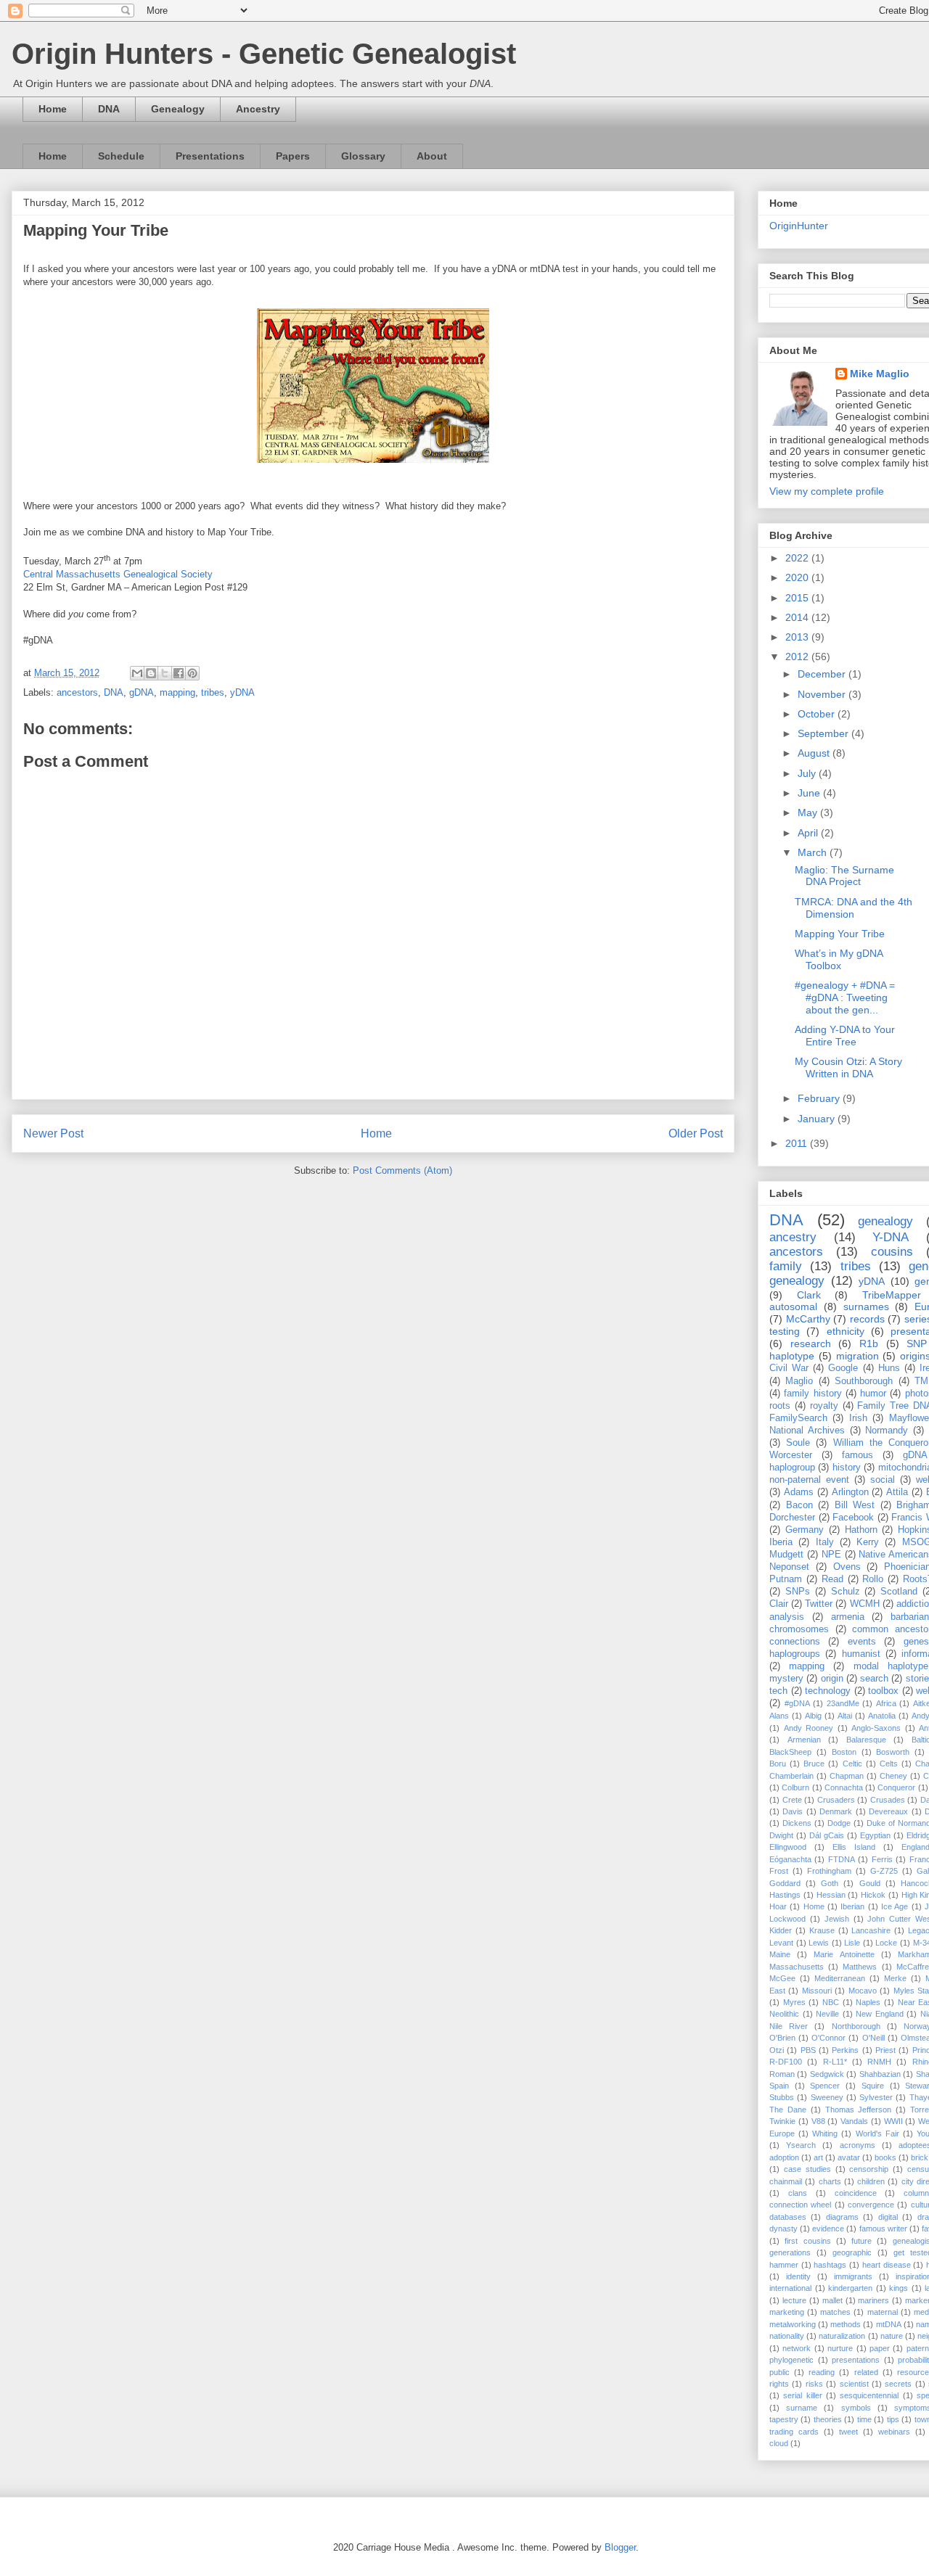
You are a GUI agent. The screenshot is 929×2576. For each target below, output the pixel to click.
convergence (871, 2205)
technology (828, 1691)
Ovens (847, 1567)
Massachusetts (797, 1967)
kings (899, 2288)
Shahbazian (880, 2074)
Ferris (882, 1859)
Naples (868, 2002)
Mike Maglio (880, 374)
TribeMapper (892, 1295)
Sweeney (827, 2097)
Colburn (795, 1787)
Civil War (789, 1368)
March (814, 852)
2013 (798, 637)
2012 (798, 657)
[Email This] (137, 673)
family (786, 1266)
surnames (866, 1306)
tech (778, 1691)
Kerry (868, 1542)
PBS (808, 2050)
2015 (798, 598)
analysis (787, 1617)
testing (785, 1331)
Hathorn (861, 1530)
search (874, 1679)
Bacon (799, 1505)
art (818, 2157)
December (823, 674)
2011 (798, 1143)
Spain (779, 2086)
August (815, 753)
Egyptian (875, 1835)
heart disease (887, 2265)
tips (893, 2419)
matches (835, 2312)
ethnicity (846, 1331)
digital (888, 2217)
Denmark (836, 1811)
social (883, 1480)
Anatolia (882, 1716)
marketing (787, 2312)
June (810, 793)
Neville (827, 2014)
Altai (845, 1716)
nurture (840, 2348)
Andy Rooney (809, 1728)
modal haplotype (891, 1666)
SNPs (798, 1592)
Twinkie (782, 2121)
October (818, 714)
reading (822, 2372)
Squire (873, 2086)
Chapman (847, 1776)
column (916, 2193)
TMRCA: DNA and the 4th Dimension (854, 908)
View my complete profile (827, 491)
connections (795, 1642)
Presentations (210, 156)
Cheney (893, 1776)
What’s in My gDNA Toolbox (839, 959)
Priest (885, 2050)
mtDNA (889, 2324)
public (779, 2372)
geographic (852, 2252)
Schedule (121, 156)
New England (880, 2014)
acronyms (858, 2145)
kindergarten (850, 2288)
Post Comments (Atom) (402, 1170)
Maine (780, 1954)
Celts (889, 1764)
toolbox (883, 1691)
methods (846, 2324)
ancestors (77, 692)
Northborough (856, 2026)
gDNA (142, 692)
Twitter (819, 1604)
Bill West (855, 1505)
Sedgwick (827, 2074)
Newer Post (53, 1133)
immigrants (853, 2276)
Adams (799, 1492)
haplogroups (795, 1654)
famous (858, 1455)
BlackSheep (790, 1752)
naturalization (842, 2336)
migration (858, 1356)
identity (798, 2276)
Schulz (846, 1592)
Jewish (837, 1919)
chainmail (786, 2181)
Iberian (852, 1906)
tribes (213, 692)
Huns (889, 1368)
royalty (824, 1406)
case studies (807, 2169)
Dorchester (792, 1518)
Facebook (853, 1518)
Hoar (778, 1906)
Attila (897, 1492)
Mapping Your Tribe (840, 934)
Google (843, 1368)
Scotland (899, 1592)
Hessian (831, 1895)
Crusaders (836, 1800)
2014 (798, 617)
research (811, 1343)
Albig (813, 1716)
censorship (869, 2169)
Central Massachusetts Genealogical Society (118, 574)
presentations (856, 2360)
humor (873, 1394)
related (866, 2372)
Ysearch (801, 2145)
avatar (849, 2157)
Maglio (799, 1381)
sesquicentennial (869, 2395)
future (862, 2241)
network (797, 2348)
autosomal (793, 1306)
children (871, 2181)
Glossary (363, 156)
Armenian (804, 1740)
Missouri (817, 1991)
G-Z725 (884, 1871)
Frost (779, 1871)
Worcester (791, 1455)
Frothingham (829, 1871)
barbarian (910, 1617)
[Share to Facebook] (179, 673)
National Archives (807, 1431)
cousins (892, 1252)
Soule (798, 1443)
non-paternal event (809, 1480)
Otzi (777, 2050)
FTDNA (842, 1859)
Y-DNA (891, 1237)
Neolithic (784, 2014)
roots (780, 1406)
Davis (793, 1811)
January (818, 1119)
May (809, 812)
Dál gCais (827, 1835)
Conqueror (896, 1787)
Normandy (887, 1431)
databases (788, 2217)
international (790, 2288)
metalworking (793, 2324)
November (823, 694)
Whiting (825, 2133)
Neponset (789, 1567)
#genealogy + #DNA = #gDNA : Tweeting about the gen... (845, 997)
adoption (784, 2157)
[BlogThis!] (151, 673)
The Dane (788, 2110)
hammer (784, 2265)
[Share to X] (165, 673)
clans (798, 2193)
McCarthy (808, 1319)
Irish (858, 1418)
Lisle (852, 1943)
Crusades (888, 1800)
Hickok (873, 1895)
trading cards (794, 2432)
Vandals (854, 2121)
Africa (886, 1703)
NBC (831, 2002)
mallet (832, 2300)
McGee (782, 1978)
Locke (886, 1943)
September (824, 733)
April (809, 833)
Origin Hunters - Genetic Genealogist (264, 54)
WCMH (865, 1604)
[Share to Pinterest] (192, 673)
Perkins (845, 2050)
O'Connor (828, 2038)
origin (832, 1679)
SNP (917, 1343)
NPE (831, 1555)
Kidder (781, 1930)
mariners (873, 2300)
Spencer (825, 2086)
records (867, 1319)
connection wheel (800, 2205)
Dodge (839, 1823)
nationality (787, 2336)
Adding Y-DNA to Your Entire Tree (845, 1036)
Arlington (850, 1492)
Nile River (789, 2026)
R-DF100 (786, 2062)
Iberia (781, 1542)
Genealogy (178, 109)
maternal (883, 2312)
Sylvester (876, 2097)
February (820, 1098)
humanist (861, 1654)
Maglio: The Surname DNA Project (844, 876)
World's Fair (877, 2133)
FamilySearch (798, 1418)
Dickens (797, 1823)
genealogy (885, 1221)
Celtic (852, 1764)
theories (828, 2419)
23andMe (843, 1703)
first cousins (807, 2241)
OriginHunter (799, 226)
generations (790, 2252)
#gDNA (797, 1703)
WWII (893, 2121)
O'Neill (873, 2038)
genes (916, 1642)
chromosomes (799, 1629)
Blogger (620, 2547)
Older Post (696, 1133)
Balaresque (866, 1740)
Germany (805, 1530)
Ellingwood (788, 1847)
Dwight (781, 1835)
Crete (792, 1800)
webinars (894, 2432)
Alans (779, 1716)
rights (779, 2384)
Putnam (786, 1579)
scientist (854, 2384)
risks (814, 2384)
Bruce (814, 1764)
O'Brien (782, 2038)
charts (830, 2181)
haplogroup (792, 1468)
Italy (825, 1542)
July (808, 773)
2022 (798, 558)
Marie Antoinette (844, 1954)
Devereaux (888, 1811)
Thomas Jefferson (859, 2110)
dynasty (783, 2229)
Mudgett (786, 1555)
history (847, 1468)
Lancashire (871, 1930)
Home (53, 109)
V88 (818, 2121)
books (885, 2157)
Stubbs (782, 2097)
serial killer (802, 2395)
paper (880, 2348)
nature (892, 2336)
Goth (830, 1883)
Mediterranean (840, 1978)
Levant (781, 1943)
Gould (870, 1883)
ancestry (793, 1237)
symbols (856, 2408)
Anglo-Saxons (876, 1728)
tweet (848, 2432)
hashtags (830, 2265)
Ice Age (895, 1906)
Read (832, 1579)
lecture (794, 2300)
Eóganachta (790, 1859)
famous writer (883, 2229)
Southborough (864, 1381)
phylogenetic (791, 2360)
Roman (782, 2074)
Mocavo (863, 1991)
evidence (828, 2229)
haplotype (792, 1356)
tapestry (784, 2419)
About (432, 156)
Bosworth (893, 1752)
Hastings (785, 1895)
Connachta (844, 1787)
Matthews (860, 1967)
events (862, 1642)
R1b (869, 1343)
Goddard (785, 1883)
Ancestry (258, 109)
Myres (794, 2002)
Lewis (819, 1943)
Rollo (873, 1579)
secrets (898, 2384)
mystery (786, 1679)
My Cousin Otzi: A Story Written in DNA (848, 1067)
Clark (809, 1295)
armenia (848, 1617)
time (864, 2419)
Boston (844, 1752)
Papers (293, 156)
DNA (109, 109)
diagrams (842, 2217)
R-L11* (835, 2062)
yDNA (242, 692)
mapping (177, 692)
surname (802, 2408)
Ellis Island (854, 1847)
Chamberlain (791, 1776)
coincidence (856, 2193)
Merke (895, 1978)
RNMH (879, 2062)
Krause (822, 1930)
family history (813, 1394)
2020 (798, 577)
